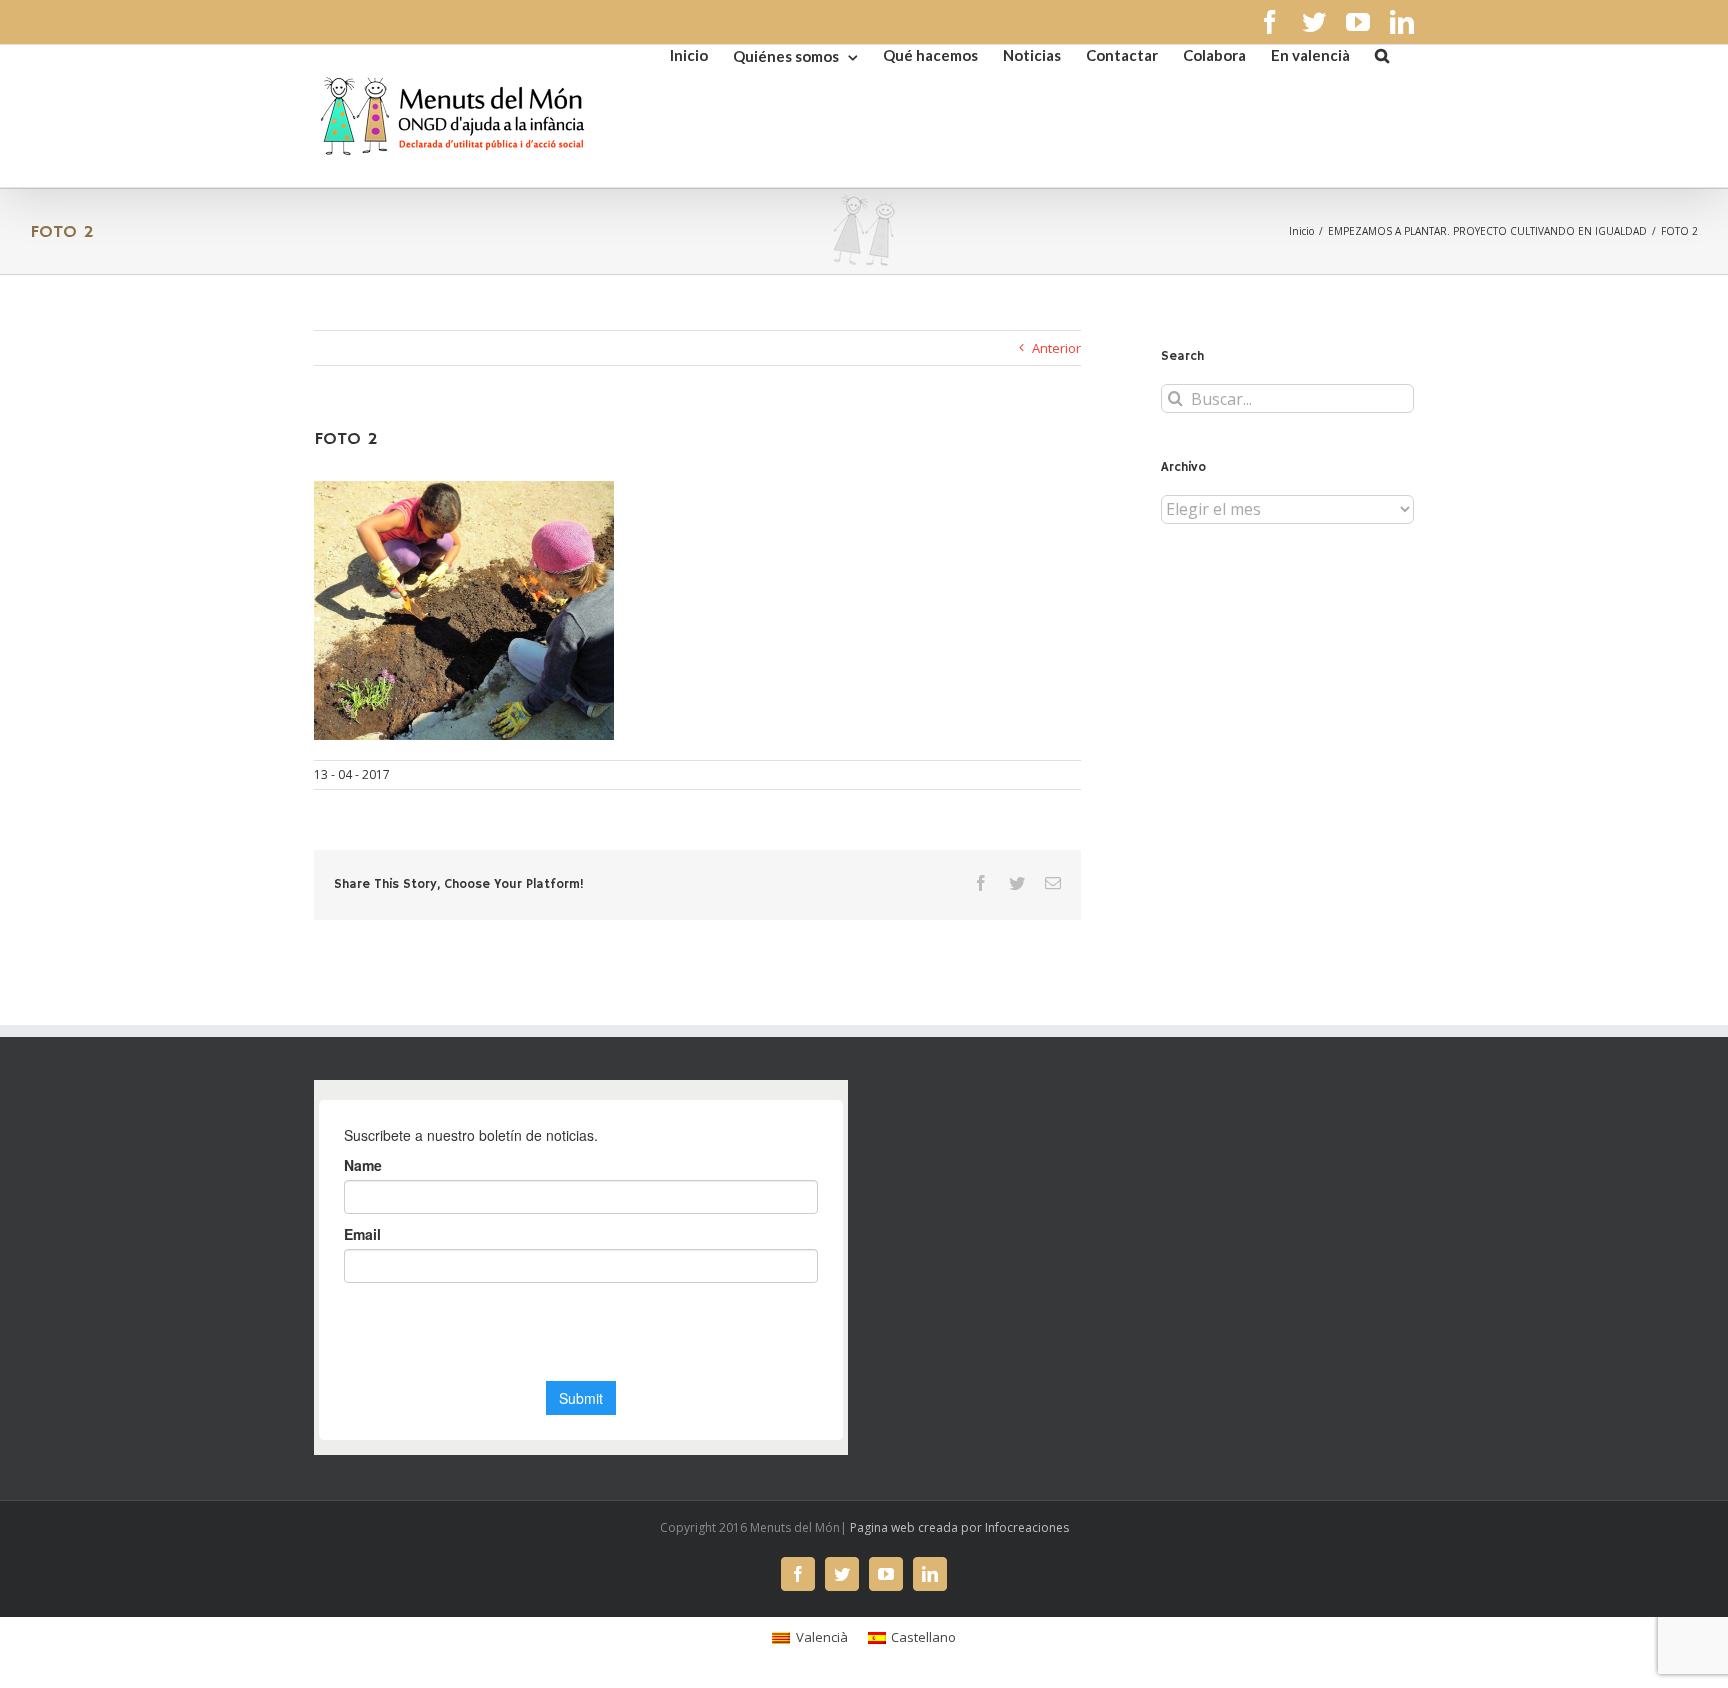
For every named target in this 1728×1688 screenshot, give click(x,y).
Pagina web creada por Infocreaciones (959, 1527)
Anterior (1056, 348)
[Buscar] (1382, 54)
